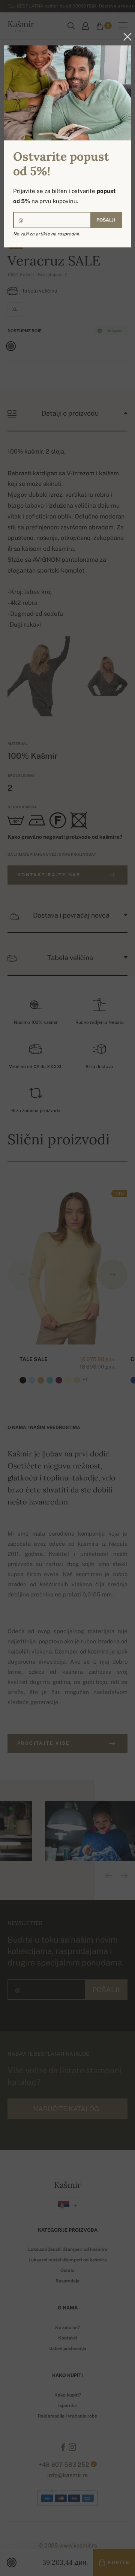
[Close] (125, 37)
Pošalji (106, 220)
